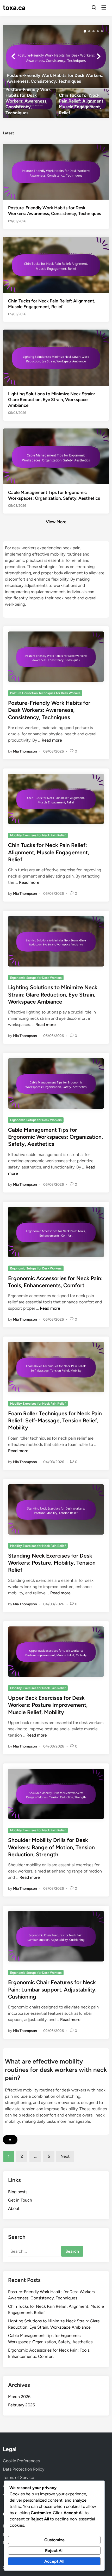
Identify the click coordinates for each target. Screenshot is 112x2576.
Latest (8, 133)
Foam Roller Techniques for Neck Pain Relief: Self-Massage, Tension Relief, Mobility (55, 1421)
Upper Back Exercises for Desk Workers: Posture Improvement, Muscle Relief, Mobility (48, 1705)
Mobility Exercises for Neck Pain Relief (38, 835)
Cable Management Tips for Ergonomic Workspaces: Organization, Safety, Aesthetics (55, 1137)
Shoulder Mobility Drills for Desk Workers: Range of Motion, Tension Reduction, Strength (51, 1847)
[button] (85, 31)
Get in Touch (20, 2200)
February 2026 (21, 2405)
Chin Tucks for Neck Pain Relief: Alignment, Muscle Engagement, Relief (49, 852)
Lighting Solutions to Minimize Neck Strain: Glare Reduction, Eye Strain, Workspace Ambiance (52, 399)
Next (65, 2156)
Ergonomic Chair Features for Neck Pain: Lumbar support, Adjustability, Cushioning (52, 1989)
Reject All (54, 2551)
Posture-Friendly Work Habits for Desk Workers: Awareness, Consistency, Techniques (49, 710)
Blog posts (18, 2192)
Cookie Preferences (21, 2461)
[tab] (8, 133)
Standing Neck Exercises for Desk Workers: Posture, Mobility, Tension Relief (52, 1563)
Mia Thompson (25, 751)
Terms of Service (18, 2477)
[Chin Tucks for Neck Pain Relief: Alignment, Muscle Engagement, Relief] (83, 103)
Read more (52, 740)
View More (56, 522)
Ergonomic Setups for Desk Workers (36, 978)
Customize (54, 2540)
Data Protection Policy (24, 2469)
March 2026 (19, 2397)
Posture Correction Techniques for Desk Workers (45, 693)
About (14, 2208)
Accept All (54, 2561)
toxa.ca (14, 8)
